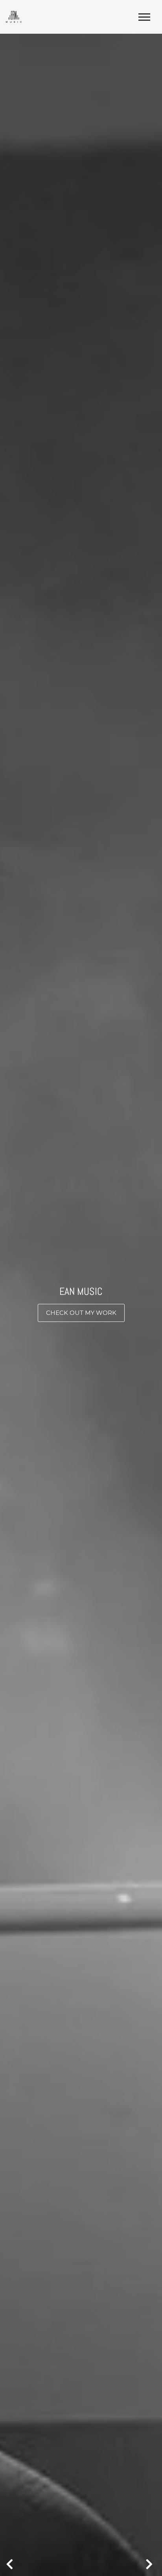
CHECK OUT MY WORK (81, 1313)
